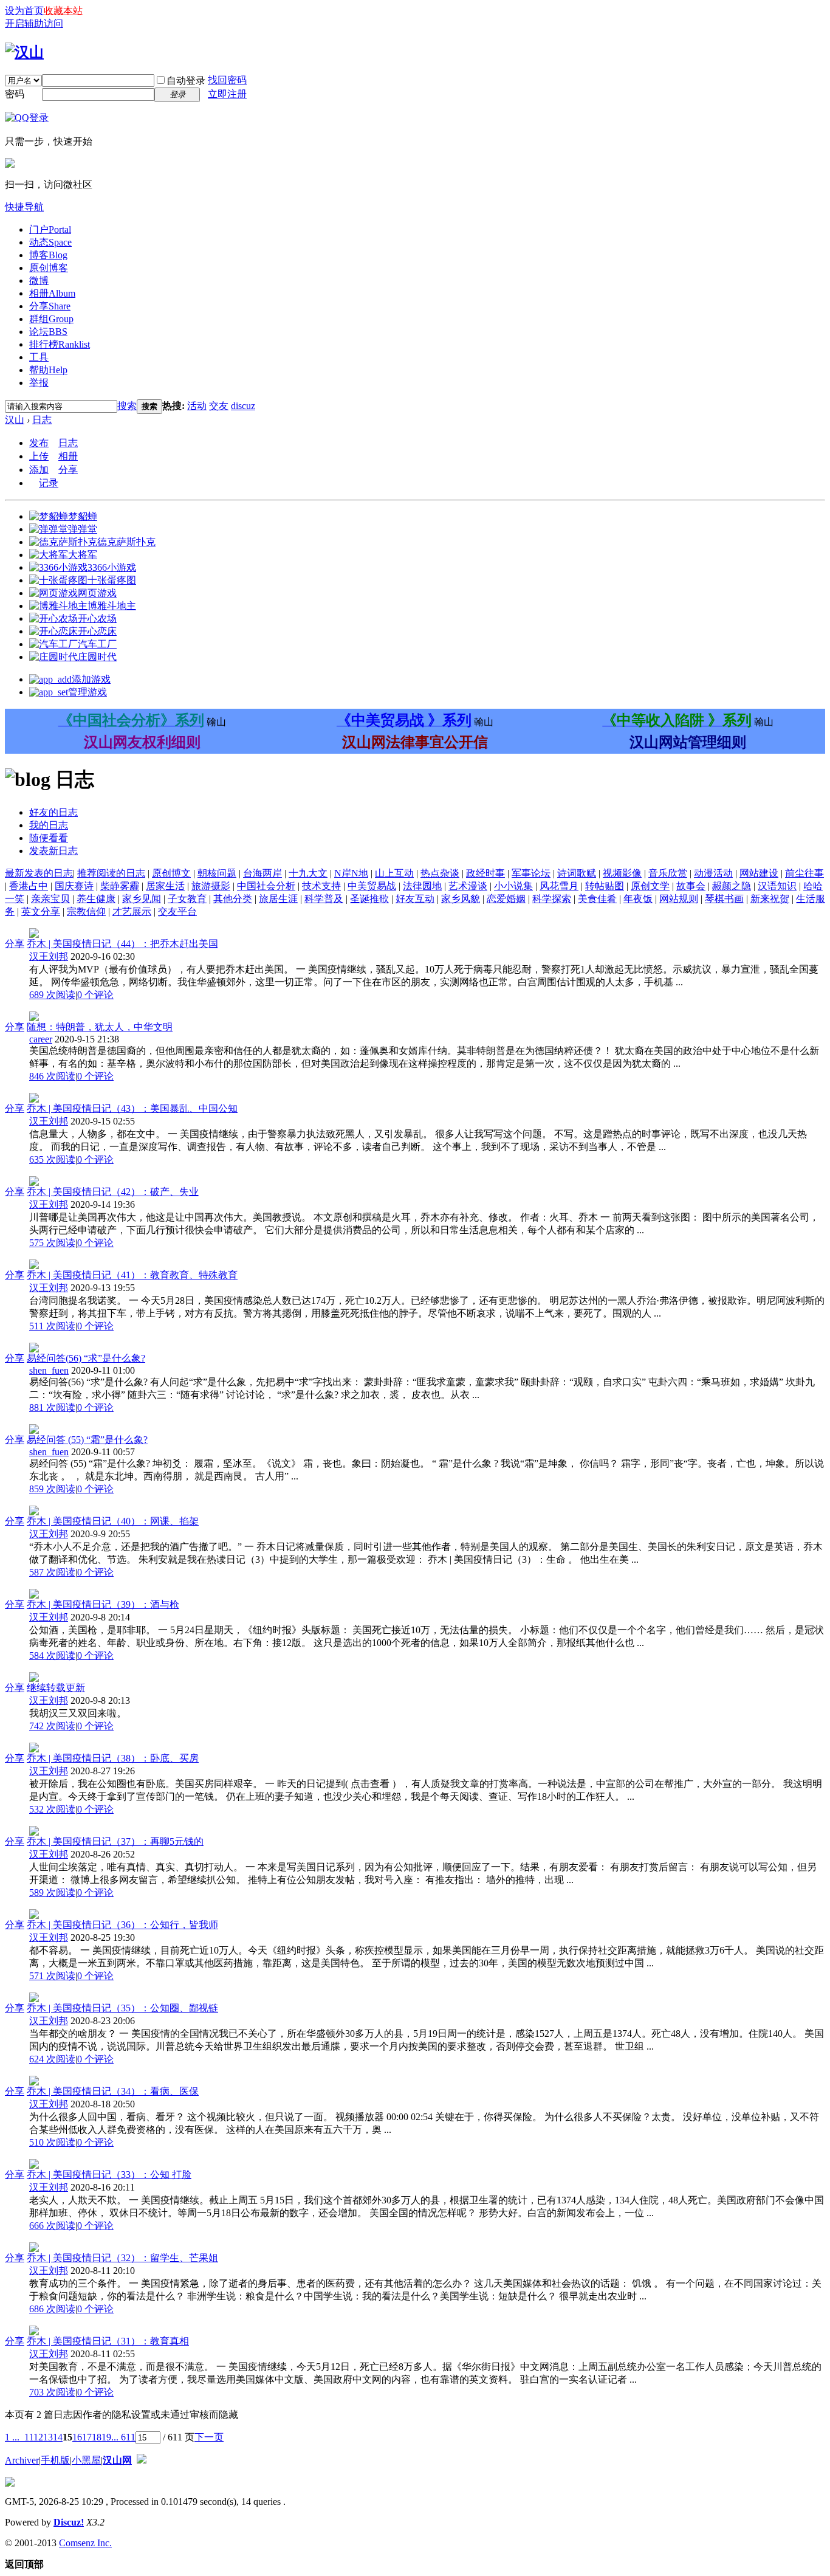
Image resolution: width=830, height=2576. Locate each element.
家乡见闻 (142, 899)
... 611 (123, 2437)
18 (97, 2437)
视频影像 (622, 873)
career (41, 1039)
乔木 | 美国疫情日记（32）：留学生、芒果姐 (122, 2258)
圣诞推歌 (369, 899)
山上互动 (394, 873)
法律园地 (422, 886)
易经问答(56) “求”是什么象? (86, 1358)
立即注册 (227, 94)
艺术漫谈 (468, 886)
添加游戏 (91, 679)
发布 (39, 443)
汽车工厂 (97, 644)
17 (87, 2437)
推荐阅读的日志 (111, 873)
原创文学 (650, 886)
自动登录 (186, 81)
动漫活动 (713, 873)
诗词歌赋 (577, 873)
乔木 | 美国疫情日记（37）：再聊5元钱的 (115, 1841)
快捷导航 (24, 207)
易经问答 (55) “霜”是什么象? (87, 1440)
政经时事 (485, 873)
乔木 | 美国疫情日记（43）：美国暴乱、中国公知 (132, 1108)
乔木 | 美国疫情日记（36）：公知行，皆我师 (122, 1925)
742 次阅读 (52, 1726)
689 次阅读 (52, 995)
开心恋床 (97, 631)
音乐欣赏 (668, 873)
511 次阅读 (52, 1326)
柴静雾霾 (120, 886)
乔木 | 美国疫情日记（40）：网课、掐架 (113, 1521)
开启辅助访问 (34, 23)
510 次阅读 (52, 2142)
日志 (42, 420)
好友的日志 (53, 812)
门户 (50, 229)
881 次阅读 (52, 1407)
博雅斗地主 (112, 606)
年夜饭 (638, 899)
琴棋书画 (724, 899)
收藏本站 (63, 11)
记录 (49, 483)
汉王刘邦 (49, 956)
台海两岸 (262, 873)
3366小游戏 (112, 567)
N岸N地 (351, 873)
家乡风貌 (461, 899)
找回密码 (227, 80)
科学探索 (552, 899)
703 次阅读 (52, 2392)
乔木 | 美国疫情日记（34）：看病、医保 (113, 2091)
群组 (51, 319)
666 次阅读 (52, 2226)
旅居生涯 (278, 899)
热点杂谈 (440, 873)
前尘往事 (804, 873)
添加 (39, 470)
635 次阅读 (52, 1159)
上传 (39, 456)
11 (29, 2437)
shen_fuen (49, 1370)
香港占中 (29, 886)
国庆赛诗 (74, 886)
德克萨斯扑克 (126, 542)
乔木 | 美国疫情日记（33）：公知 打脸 (109, 2175)
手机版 (55, 2460)
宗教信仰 (86, 911)
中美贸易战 (372, 886)
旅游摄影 (211, 886)
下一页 (209, 2437)
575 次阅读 (52, 1243)
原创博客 (49, 268)
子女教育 (187, 899)
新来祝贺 (770, 899)
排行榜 (60, 344)
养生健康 (96, 899)
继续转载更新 (56, 1688)
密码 (15, 94)
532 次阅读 (52, 1809)
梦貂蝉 (83, 516)
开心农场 (97, 618)
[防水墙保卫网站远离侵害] (142, 2460)
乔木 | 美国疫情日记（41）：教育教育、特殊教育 (132, 1275)
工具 (39, 357)
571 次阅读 (52, 1976)
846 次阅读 (52, 1076)
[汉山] (24, 52)
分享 (50, 306)
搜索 (127, 406)
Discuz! (69, 2522)
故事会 (691, 886)
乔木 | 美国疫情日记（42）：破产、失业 (113, 1192)
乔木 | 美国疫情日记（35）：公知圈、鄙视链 (122, 2008)
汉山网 (117, 2460)
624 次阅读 (52, 2059)
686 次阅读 (52, 2309)
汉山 (15, 420)
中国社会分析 (266, 886)
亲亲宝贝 (50, 899)
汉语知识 (777, 886)
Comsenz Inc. (85, 2543)
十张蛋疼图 (112, 580)
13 (48, 2437)
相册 (52, 293)
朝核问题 (217, 873)
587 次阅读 (52, 1572)
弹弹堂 (83, 529)
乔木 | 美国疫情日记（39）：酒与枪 (103, 1604)
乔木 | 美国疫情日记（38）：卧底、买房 (113, 1758)
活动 (197, 406)
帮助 (48, 370)
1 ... (12, 2437)
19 (106, 2437)
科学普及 (324, 899)
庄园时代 (97, 657)
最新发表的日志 (39, 873)
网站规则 (679, 899)
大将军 (83, 555)
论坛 (48, 332)
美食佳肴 (597, 899)
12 (38, 2437)
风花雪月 (559, 886)
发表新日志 (53, 851)
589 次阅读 (52, 1892)
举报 (39, 383)
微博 (39, 281)
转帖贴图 (605, 886)
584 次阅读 (52, 1655)
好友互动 (415, 899)
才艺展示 (132, 911)
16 (77, 2437)
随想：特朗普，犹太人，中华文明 (100, 1027)
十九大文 (308, 873)
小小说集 (513, 886)
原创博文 (171, 873)
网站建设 (759, 873)
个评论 (95, 995)
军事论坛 (531, 873)
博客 (48, 255)
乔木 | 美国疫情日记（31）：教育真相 (108, 2341)
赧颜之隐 (732, 886)
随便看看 (49, 838)
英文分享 (41, 911)
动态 (50, 242)
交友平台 (177, 911)
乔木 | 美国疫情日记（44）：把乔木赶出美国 (122, 944)
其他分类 (233, 899)
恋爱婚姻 (506, 899)
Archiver (22, 2460)
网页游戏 (97, 593)
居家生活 (165, 886)
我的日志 (49, 825)
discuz (243, 406)
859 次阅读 (52, 1489)
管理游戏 (87, 692)
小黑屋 (86, 2460)
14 (58, 2437)
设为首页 (24, 11)
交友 (219, 406)
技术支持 (321, 886)
